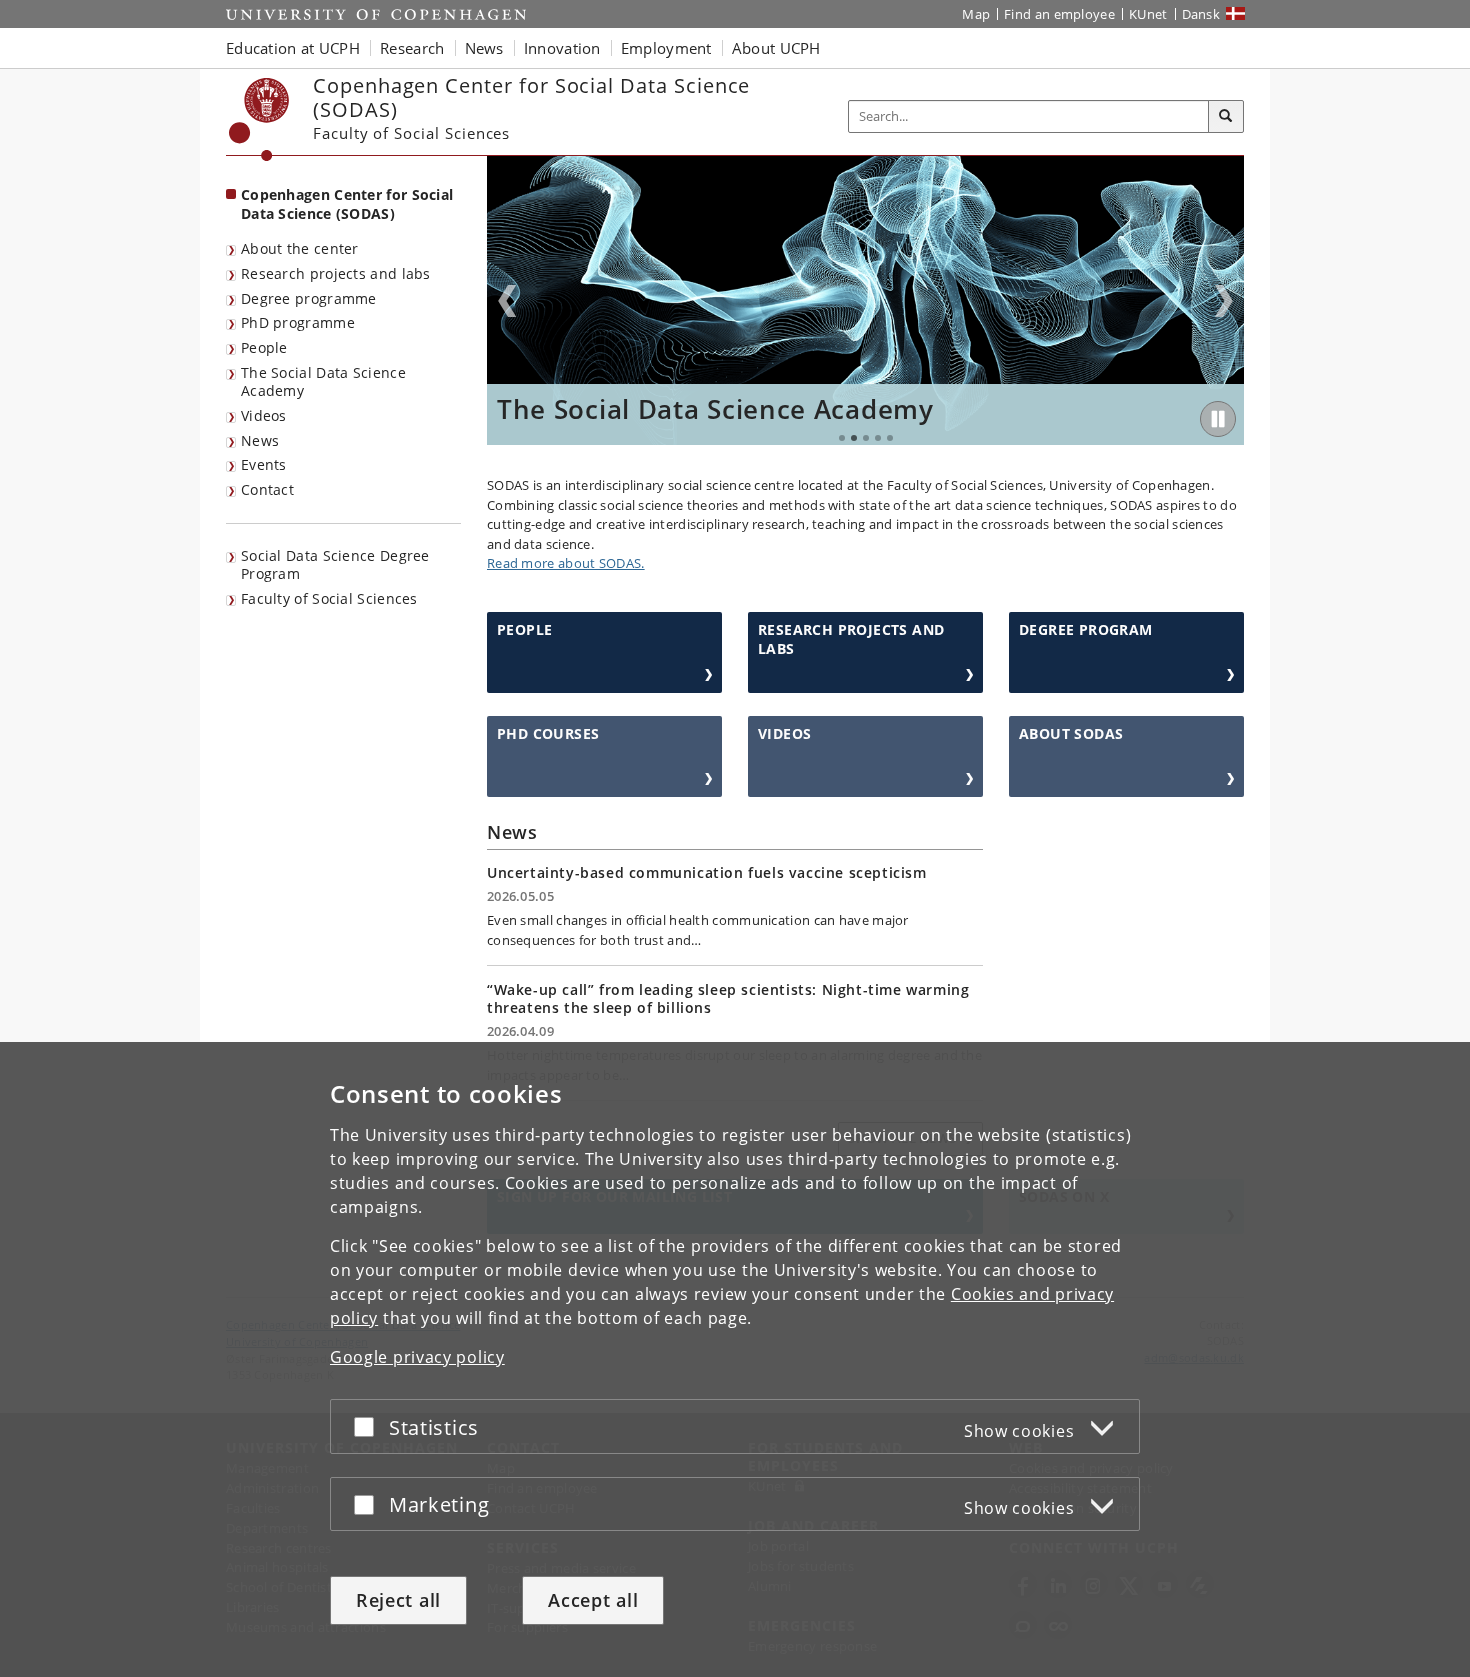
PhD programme (298, 322)
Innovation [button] (562, 48)
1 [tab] (842, 438)
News (260, 440)
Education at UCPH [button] (293, 48)
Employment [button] (666, 48)
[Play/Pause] (1218, 419)
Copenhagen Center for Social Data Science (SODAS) (347, 204)
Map (976, 14)
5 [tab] (890, 438)
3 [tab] (866, 438)
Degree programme (309, 298)
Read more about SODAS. (566, 563)
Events (264, 464)
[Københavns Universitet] (259, 119)
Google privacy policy (417, 1357)
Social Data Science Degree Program (335, 565)
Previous (507, 301)
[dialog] (735, 1359)
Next (1224, 301)
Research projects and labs (336, 273)
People (264, 347)
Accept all (593, 1600)
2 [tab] (854, 438)
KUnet (1148, 14)
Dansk (1201, 14)
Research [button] (412, 48)
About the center (300, 248)
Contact (267, 489)
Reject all (398, 1600)
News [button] (484, 48)
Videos (264, 415)
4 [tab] (878, 438)
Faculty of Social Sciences (329, 598)
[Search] (1226, 117)
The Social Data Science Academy (323, 382)
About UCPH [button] (776, 48)
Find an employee (1059, 14)
